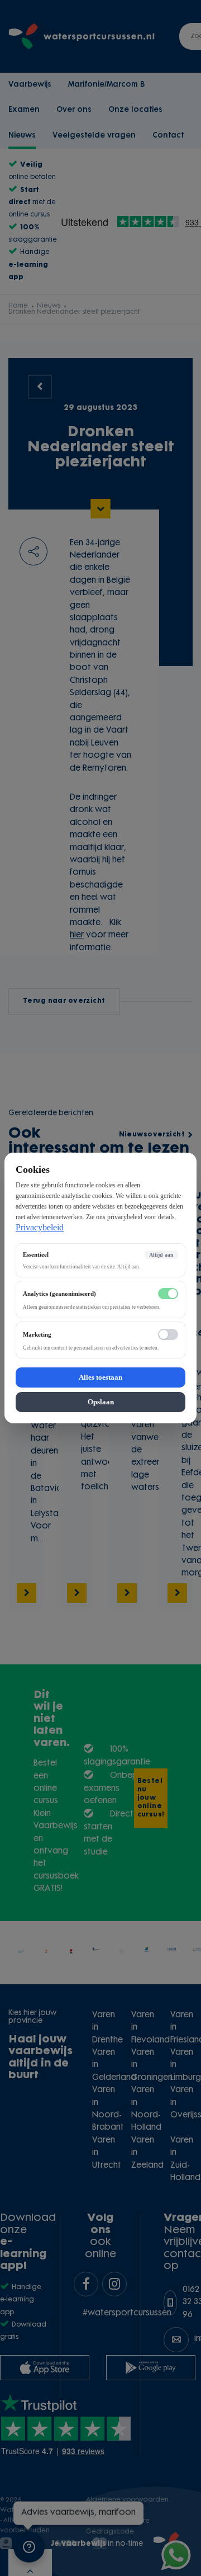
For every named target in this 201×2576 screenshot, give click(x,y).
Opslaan (101, 1402)
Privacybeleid (40, 1227)
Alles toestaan (100, 1377)
